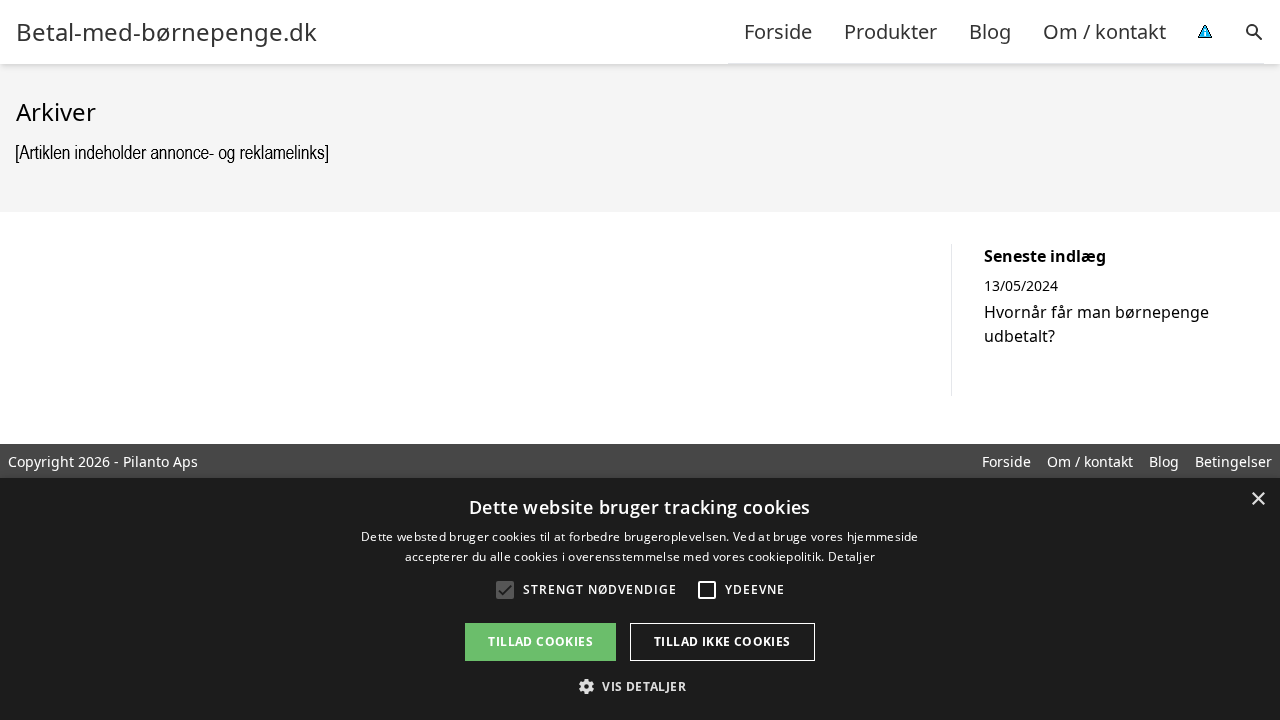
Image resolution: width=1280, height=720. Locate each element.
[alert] (640, 599)
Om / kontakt (1104, 31)
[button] (640, 686)
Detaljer (851, 556)
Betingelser (1233, 461)
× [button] (1257, 499)
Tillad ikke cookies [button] (722, 641)
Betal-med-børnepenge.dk (166, 32)
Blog (990, 31)
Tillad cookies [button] (540, 641)
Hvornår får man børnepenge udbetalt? (1096, 324)
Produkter (890, 31)
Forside (778, 31)
